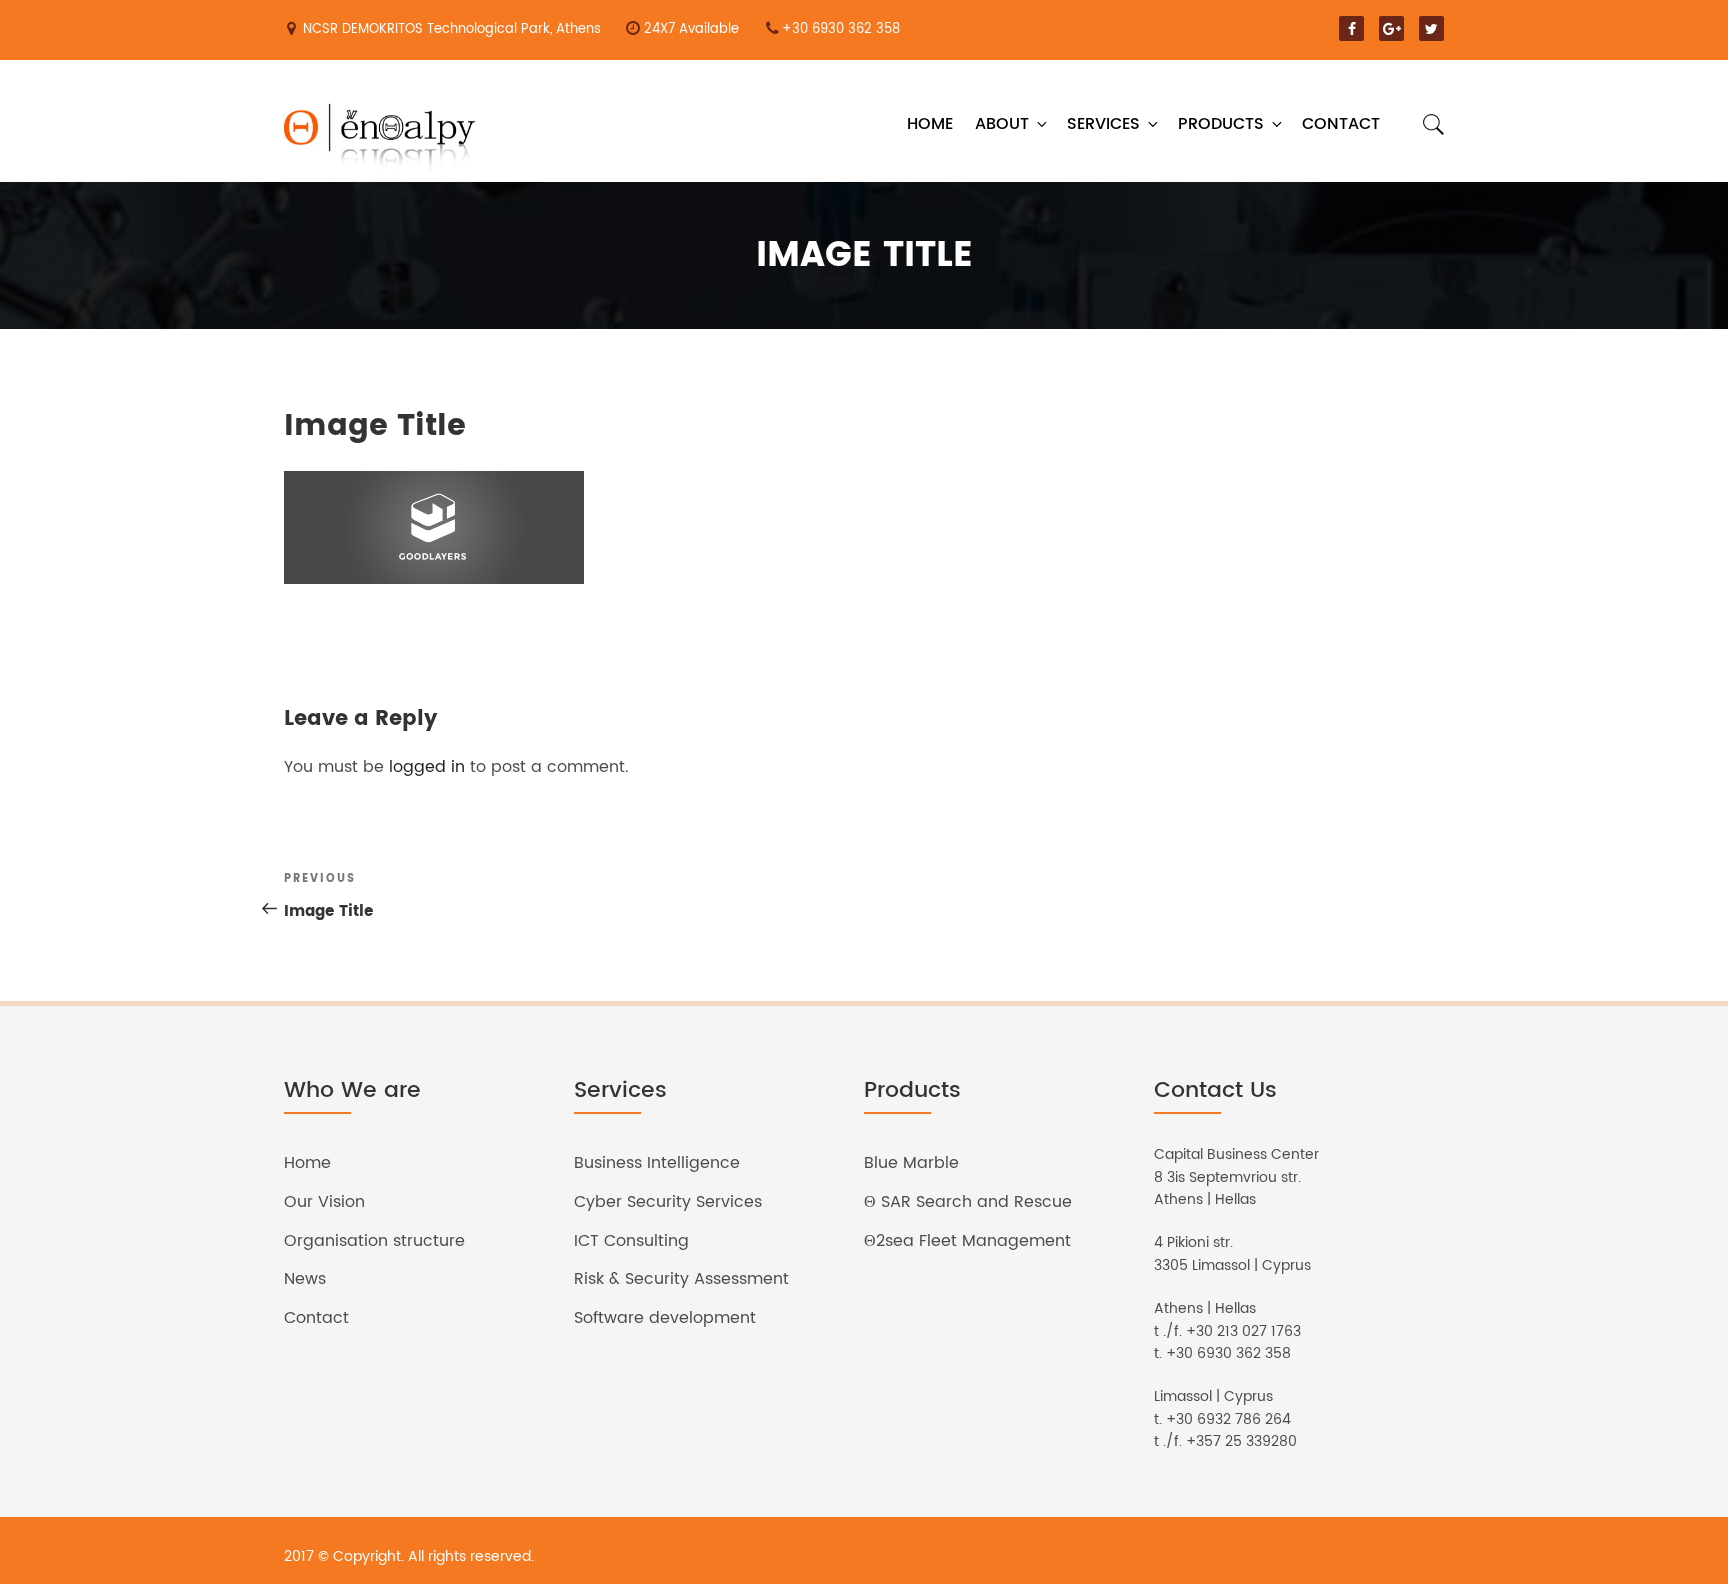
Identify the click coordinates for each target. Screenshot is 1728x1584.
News (305, 1279)
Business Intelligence (657, 1163)
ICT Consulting (631, 1241)
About (1002, 124)
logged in (427, 767)
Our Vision (324, 1202)
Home (930, 124)
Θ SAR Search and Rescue (968, 1202)
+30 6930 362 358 (841, 29)
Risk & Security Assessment (681, 1279)
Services (1103, 124)
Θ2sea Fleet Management (967, 1241)
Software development (665, 1318)
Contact (1341, 124)
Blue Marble (911, 1163)
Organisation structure (374, 1241)
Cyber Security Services (668, 1202)
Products (1221, 124)
